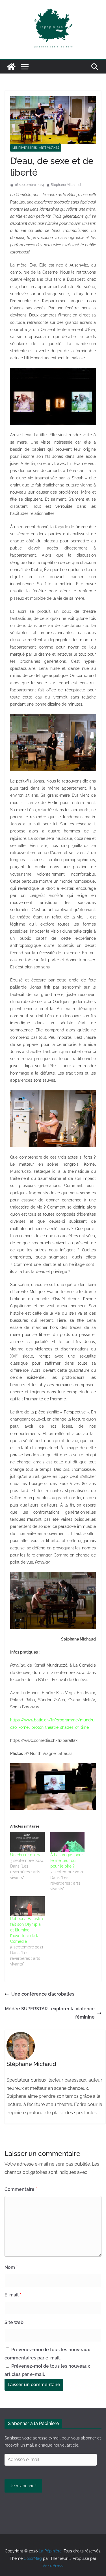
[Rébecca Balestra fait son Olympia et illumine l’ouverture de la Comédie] (27, 1906)
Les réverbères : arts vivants (36, 148)
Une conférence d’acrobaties (43, 1994)
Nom (11, 2267)
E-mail (13, 2295)
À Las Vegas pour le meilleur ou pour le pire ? (67, 1860)
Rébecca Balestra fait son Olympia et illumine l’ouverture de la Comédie (27, 1930)
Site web (14, 2322)
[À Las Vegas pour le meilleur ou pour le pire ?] (68, 1842)
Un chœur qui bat (27, 1855)
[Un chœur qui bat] (27, 1842)
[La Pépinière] (11, 67)
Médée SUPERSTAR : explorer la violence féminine (50, 2013)
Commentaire (21, 2189)
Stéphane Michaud (66, 185)
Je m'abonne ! (23, 2486)
